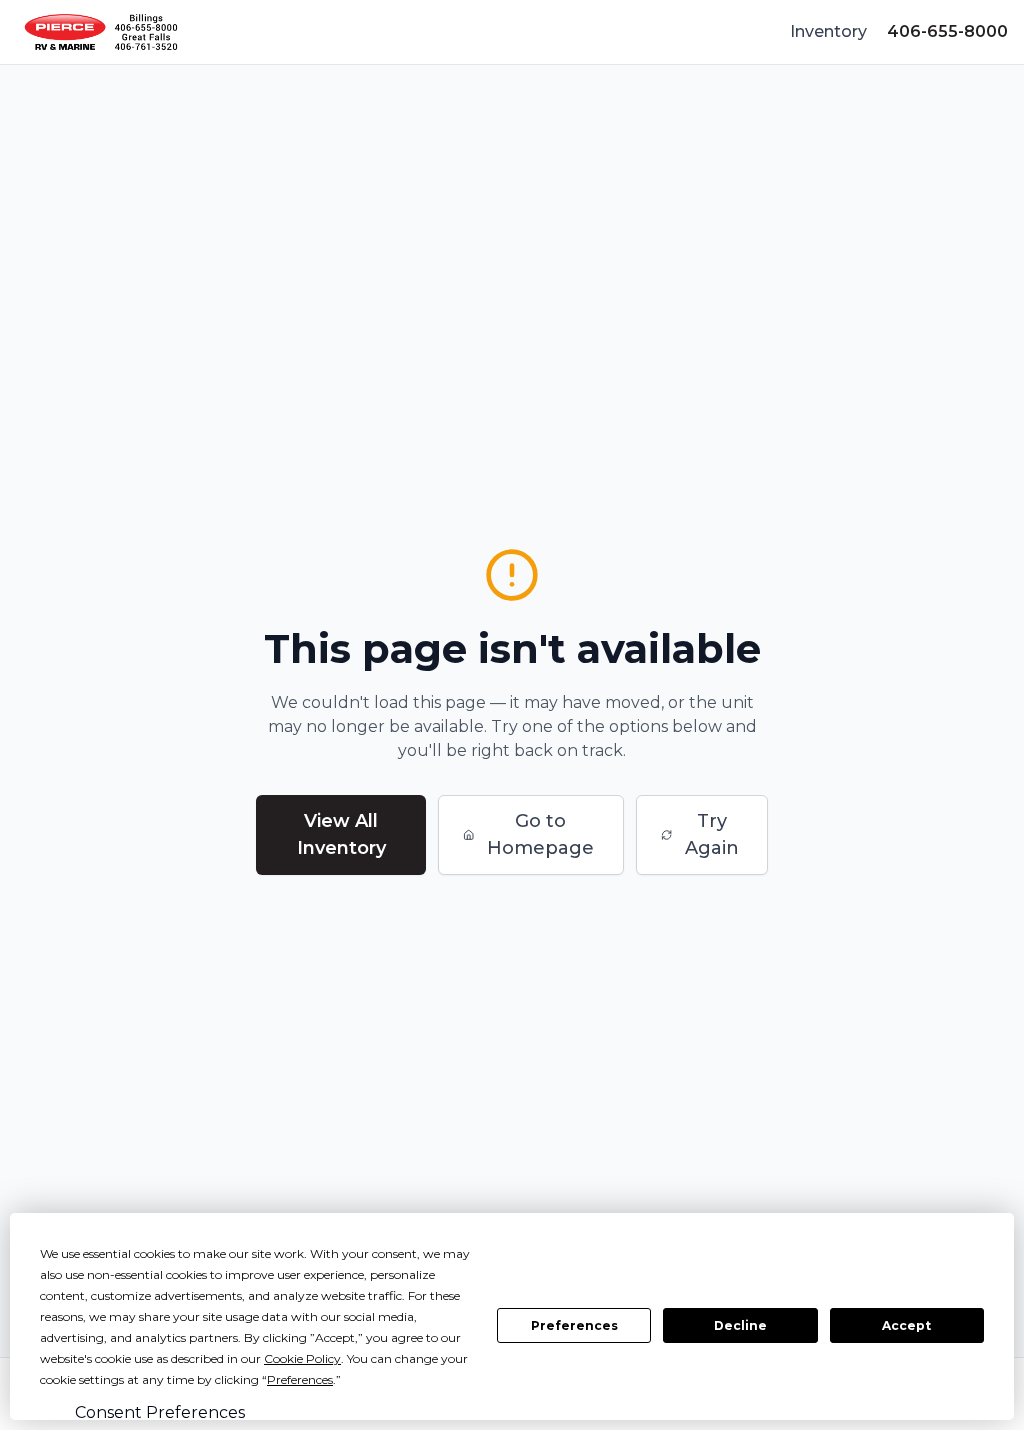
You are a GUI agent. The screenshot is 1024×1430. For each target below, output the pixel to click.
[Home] (101, 32)
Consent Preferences (160, 1412)
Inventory (828, 31)
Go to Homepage (540, 834)
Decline (740, 1325)
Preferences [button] (300, 1379)
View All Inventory (341, 834)
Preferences (574, 1325)
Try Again (712, 834)
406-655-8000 (947, 31)
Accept (906, 1325)
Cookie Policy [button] (302, 1358)
